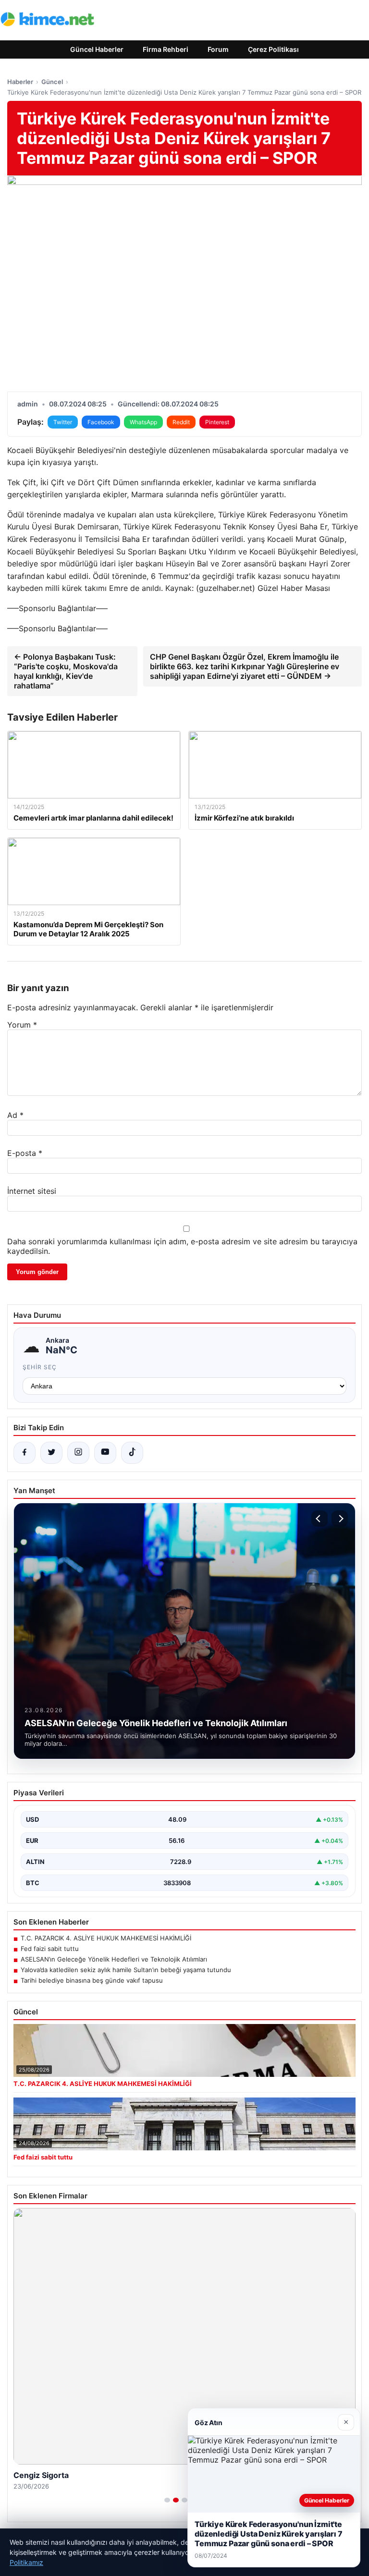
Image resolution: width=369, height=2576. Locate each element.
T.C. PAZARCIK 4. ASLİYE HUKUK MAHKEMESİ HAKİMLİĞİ (106, 1938)
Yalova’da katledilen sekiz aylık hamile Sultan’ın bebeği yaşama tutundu (126, 1970)
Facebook (101, 422)
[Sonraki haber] (340, 1519)
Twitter (63, 422)
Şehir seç (40, 1367)
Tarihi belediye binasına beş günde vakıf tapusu (92, 1980)
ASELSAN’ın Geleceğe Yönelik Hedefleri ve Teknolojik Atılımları (114, 1959)
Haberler (20, 82)
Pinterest (217, 422)
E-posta (25, 1153)
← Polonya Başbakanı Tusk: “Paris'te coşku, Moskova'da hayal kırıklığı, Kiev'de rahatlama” (66, 671)
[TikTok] (132, 1453)
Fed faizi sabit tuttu (50, 1949)
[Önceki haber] (320, 1519)
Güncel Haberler (97, 49)
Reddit (181, 422)
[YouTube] (105, 1453)
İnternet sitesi (32, 1191)
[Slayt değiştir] (167, 2500)
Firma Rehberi (166, 49)
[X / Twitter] (51, 1453)
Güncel (52, 82)
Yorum (22, 1025)
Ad (15, 1115)
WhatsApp (143, 422)
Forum (218, 49)
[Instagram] (78, 1453)
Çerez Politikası (273, 49)
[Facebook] (25, 1453)
